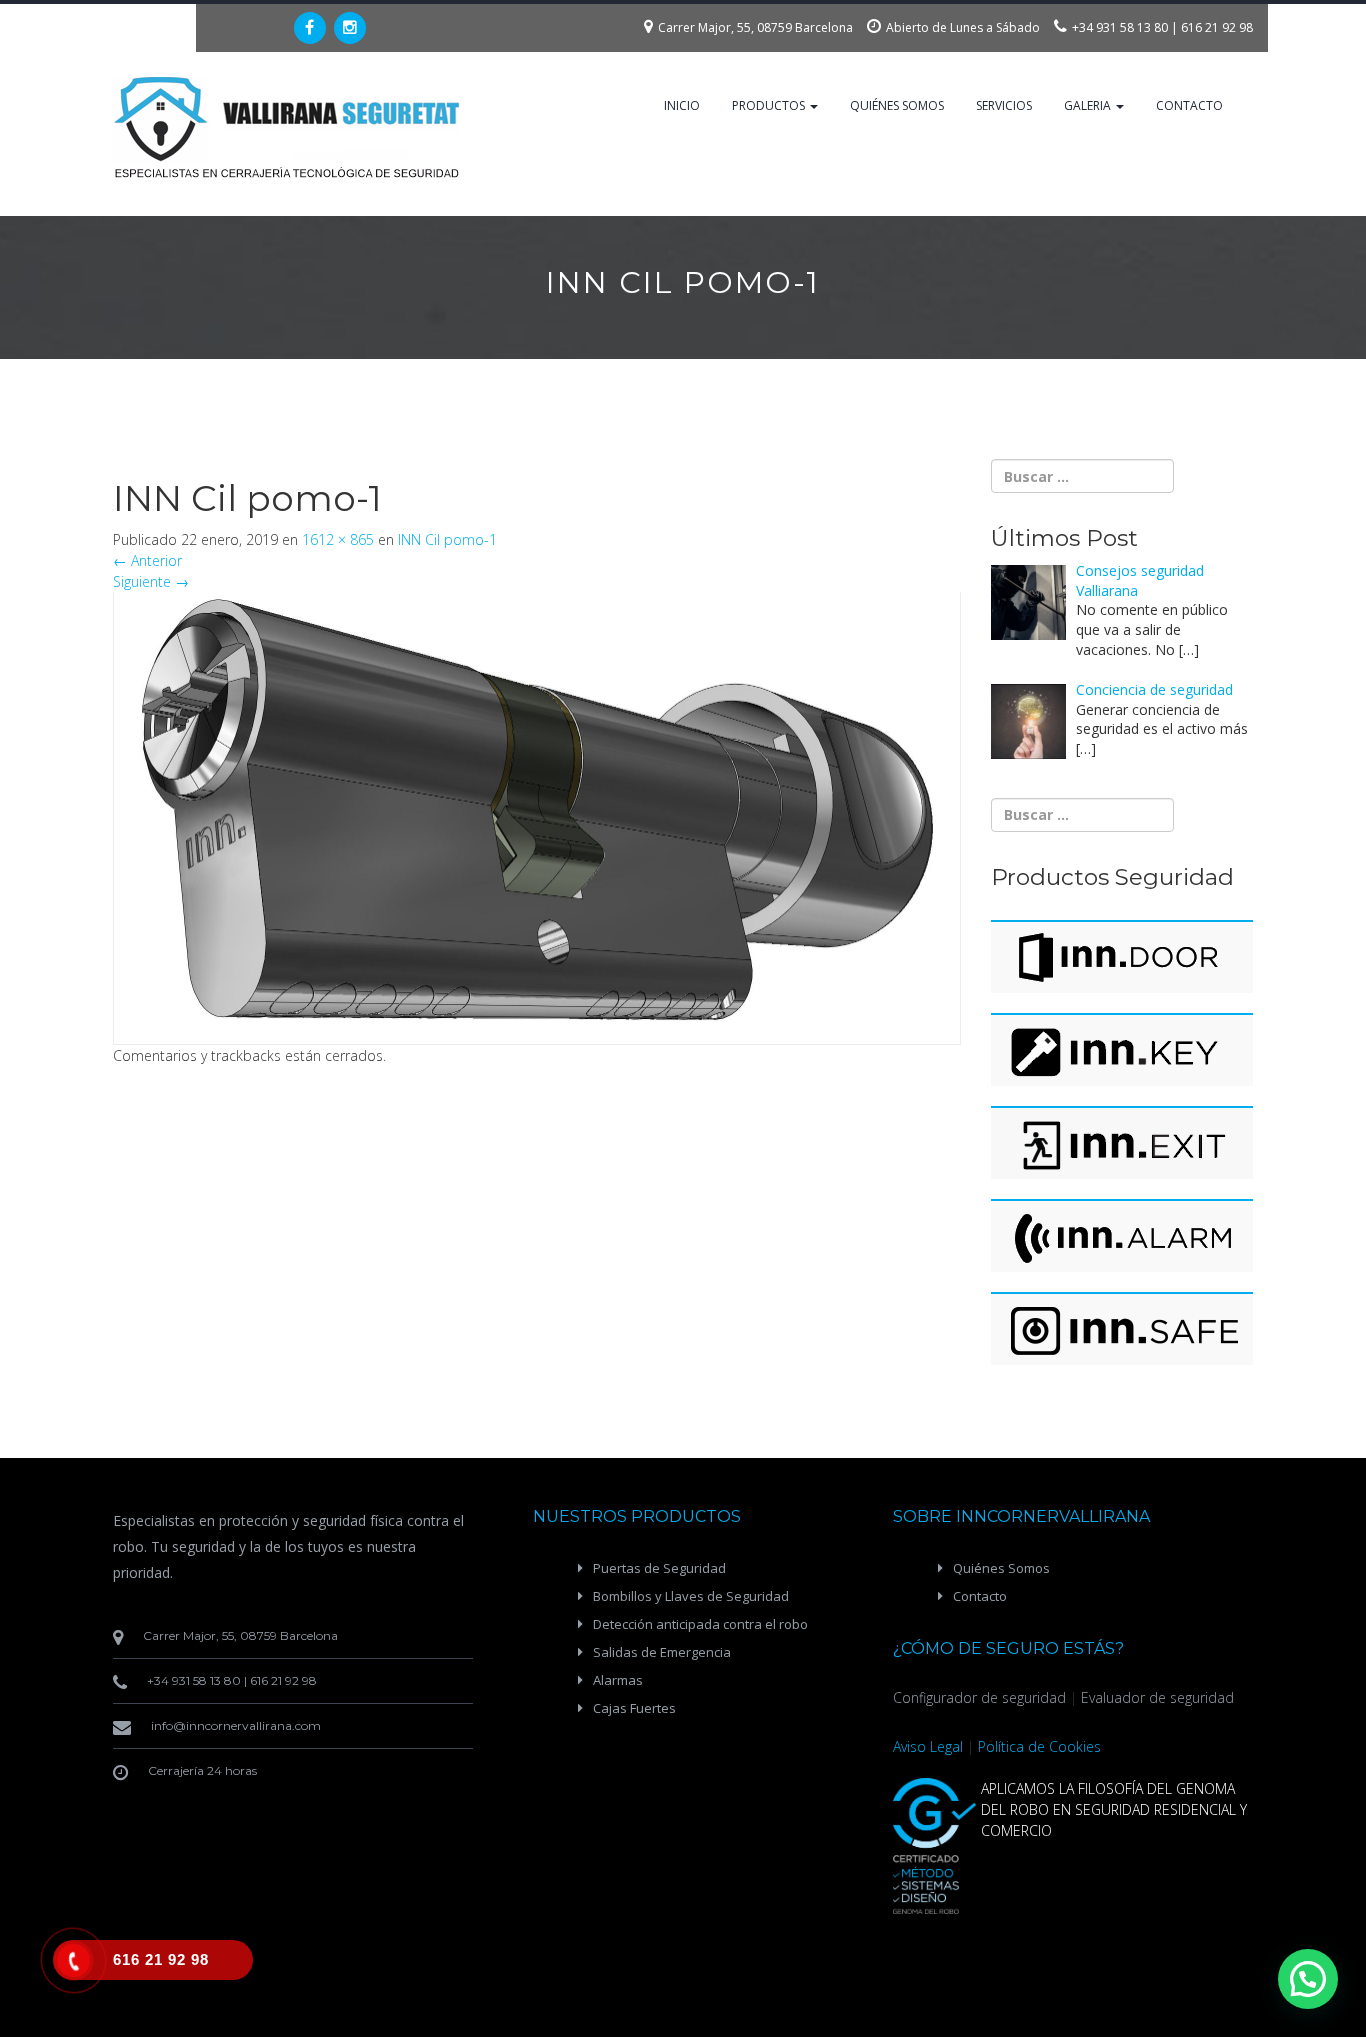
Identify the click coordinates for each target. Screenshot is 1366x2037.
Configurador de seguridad (979, 1697)
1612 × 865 (338, 539)
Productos (770, 105)
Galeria (1089, 105)
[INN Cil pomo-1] (537, 805)
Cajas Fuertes (634, 1708)
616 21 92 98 (1217, 27)
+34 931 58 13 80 (1120, 27)
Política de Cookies (1039, 1746)
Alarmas (618, 1680)
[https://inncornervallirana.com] (288, 127)
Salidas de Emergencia (662, 1652)
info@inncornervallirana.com (236, 1725)
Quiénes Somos (897, 105)
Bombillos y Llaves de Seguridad (691, 1596)
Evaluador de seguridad (1157, 1697)
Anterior (147, 560)
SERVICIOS (1004, 105)
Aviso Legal (928, 1746)
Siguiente (151, 581)
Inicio (682, 105)
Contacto (1189, 105)
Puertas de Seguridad (659, 1568)
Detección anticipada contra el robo (700, 1624)
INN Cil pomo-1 (447, 539)
